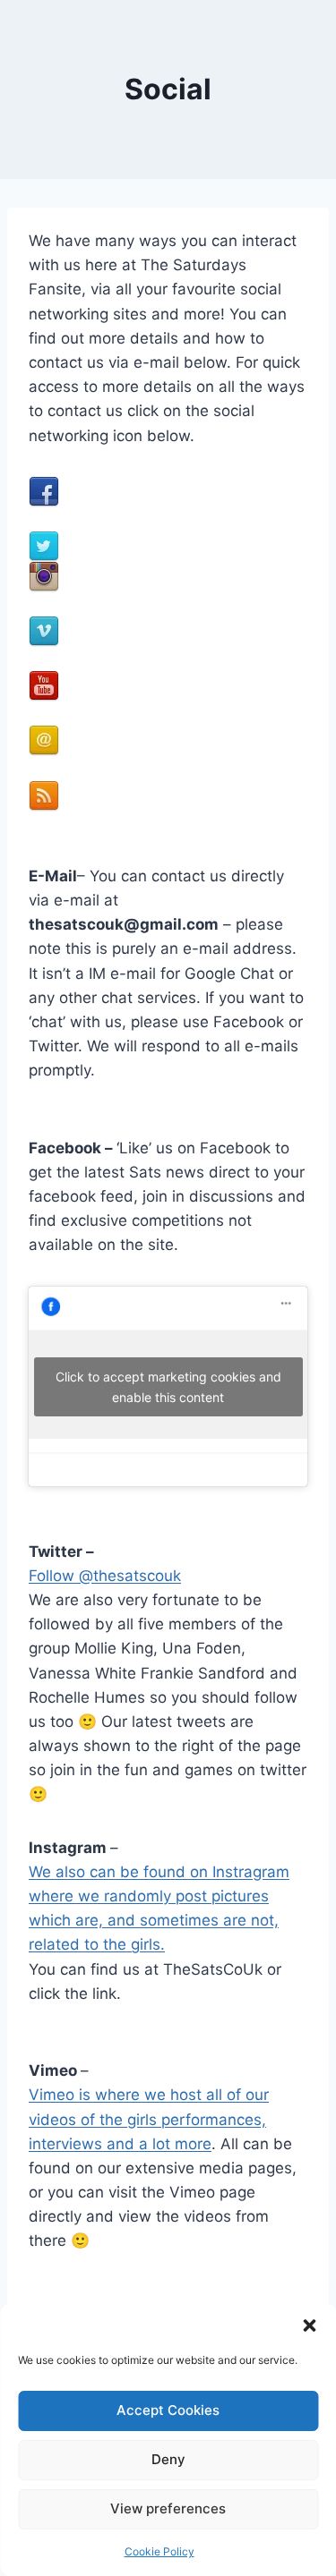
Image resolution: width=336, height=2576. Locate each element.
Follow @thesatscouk (105, 1576)
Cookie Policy (159, 2551)
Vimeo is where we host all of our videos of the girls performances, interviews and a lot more (149, 2119)
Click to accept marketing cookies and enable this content (168, 1387)
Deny (168, 2459)
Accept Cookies (168, 2410)
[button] (309, 2325)
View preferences (168, 2508)
